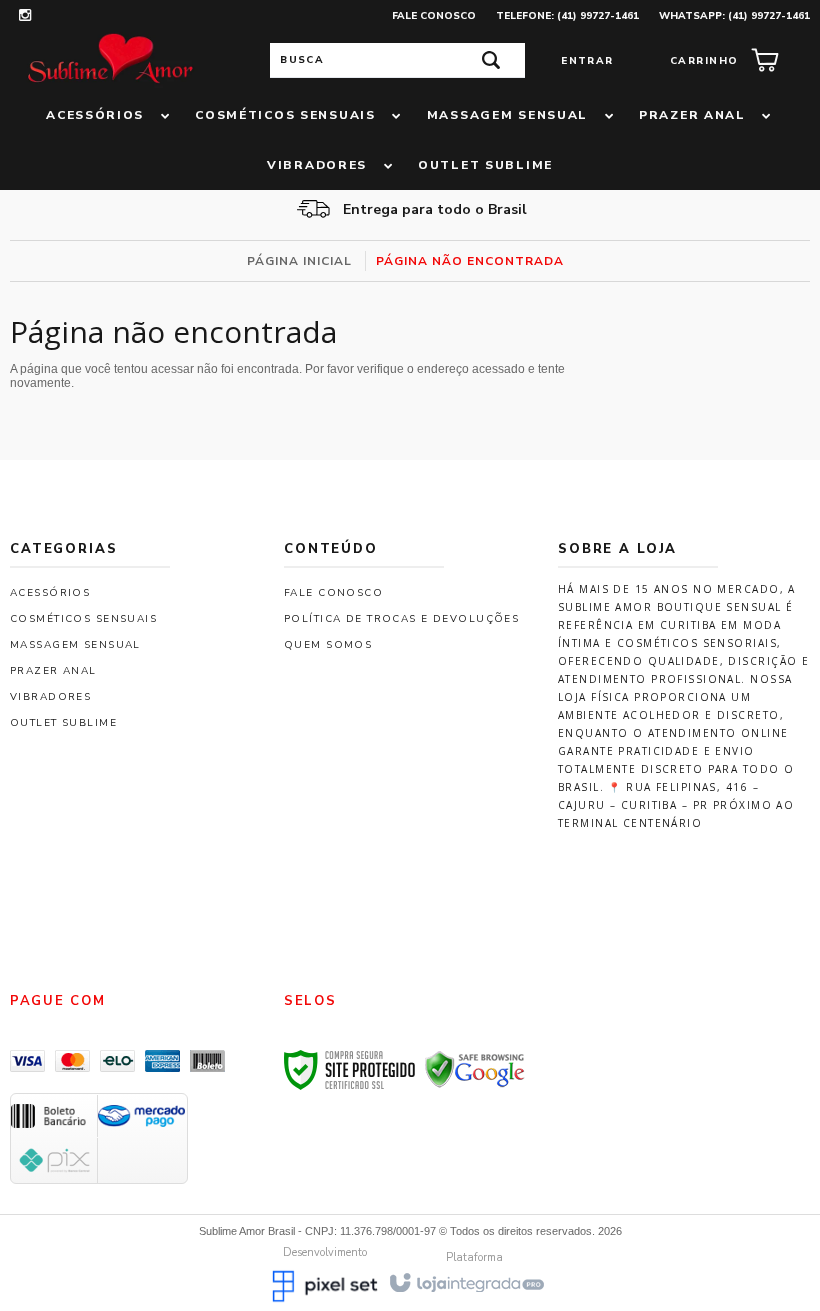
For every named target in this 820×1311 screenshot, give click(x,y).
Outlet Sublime (63, 723)
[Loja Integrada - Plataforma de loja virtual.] (465, 1281)
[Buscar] (491, 60)
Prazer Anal (53, 671)
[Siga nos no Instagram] (25, 17)
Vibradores (50, 697)
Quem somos (328, 645)
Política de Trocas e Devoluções (401, 619)
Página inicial (299, 261)
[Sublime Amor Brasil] (109, 60)
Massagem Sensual (75, 645)
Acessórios (50, 593)
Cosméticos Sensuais (83, 619)
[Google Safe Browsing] (475, 1069)
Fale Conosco (434, 16)
